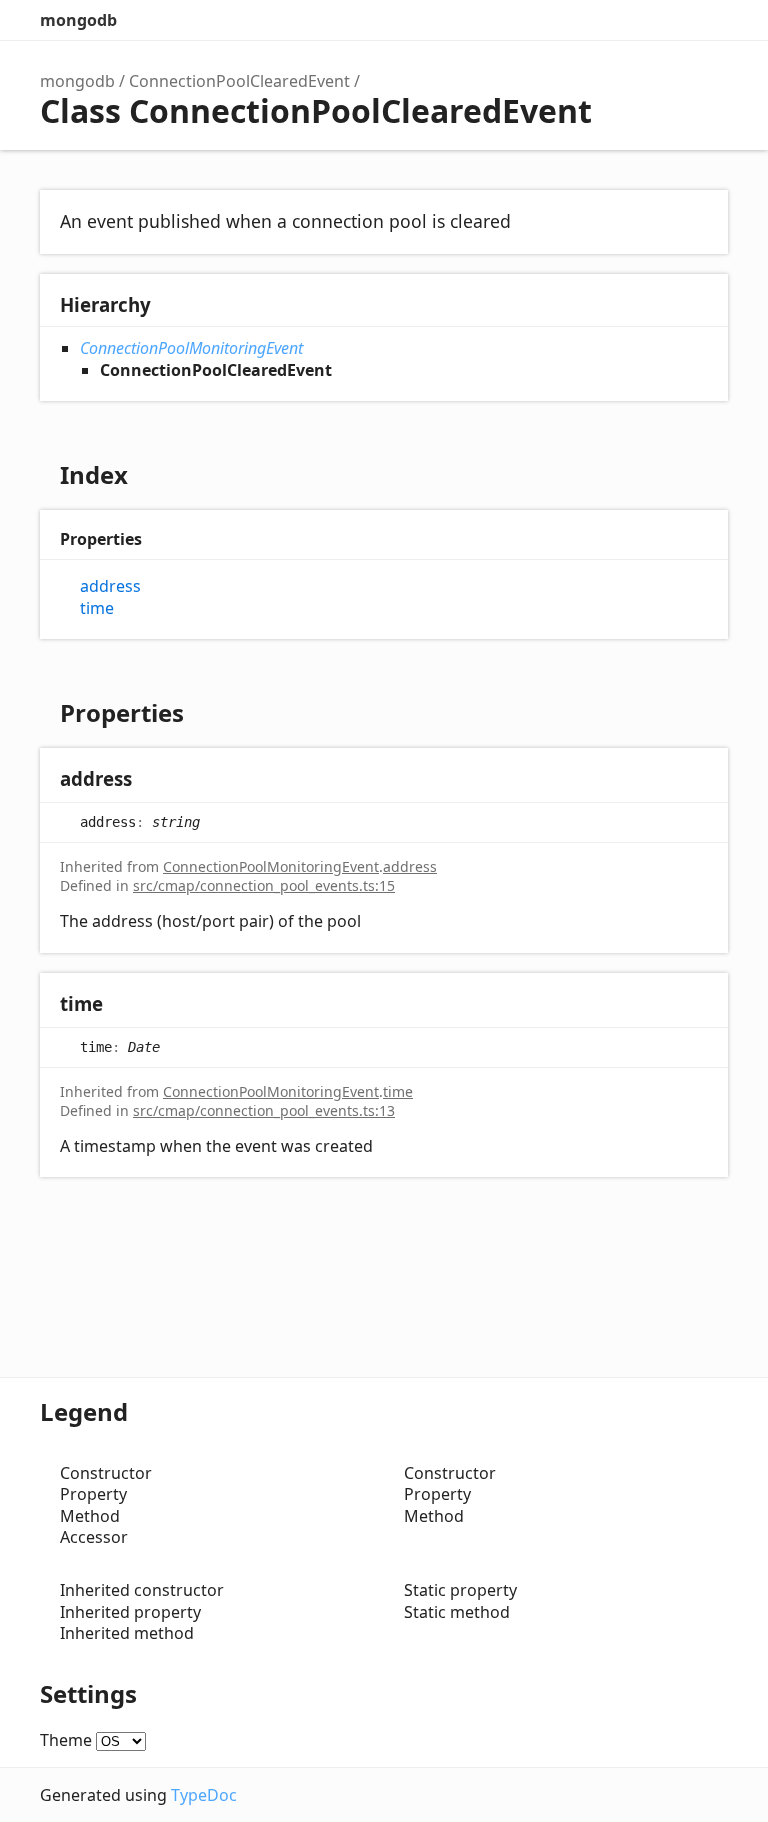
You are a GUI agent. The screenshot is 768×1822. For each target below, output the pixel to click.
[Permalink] (151, 780)
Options (668, 20)
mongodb (78, 20)
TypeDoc (204, 1795)
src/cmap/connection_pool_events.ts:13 (264, 1110)
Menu (708, 20)
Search (628, 20)
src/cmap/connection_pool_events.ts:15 (264, 885)
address (110, 586)
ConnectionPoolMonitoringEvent (191, 348)
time (97, 608)
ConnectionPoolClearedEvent (239, 81)
